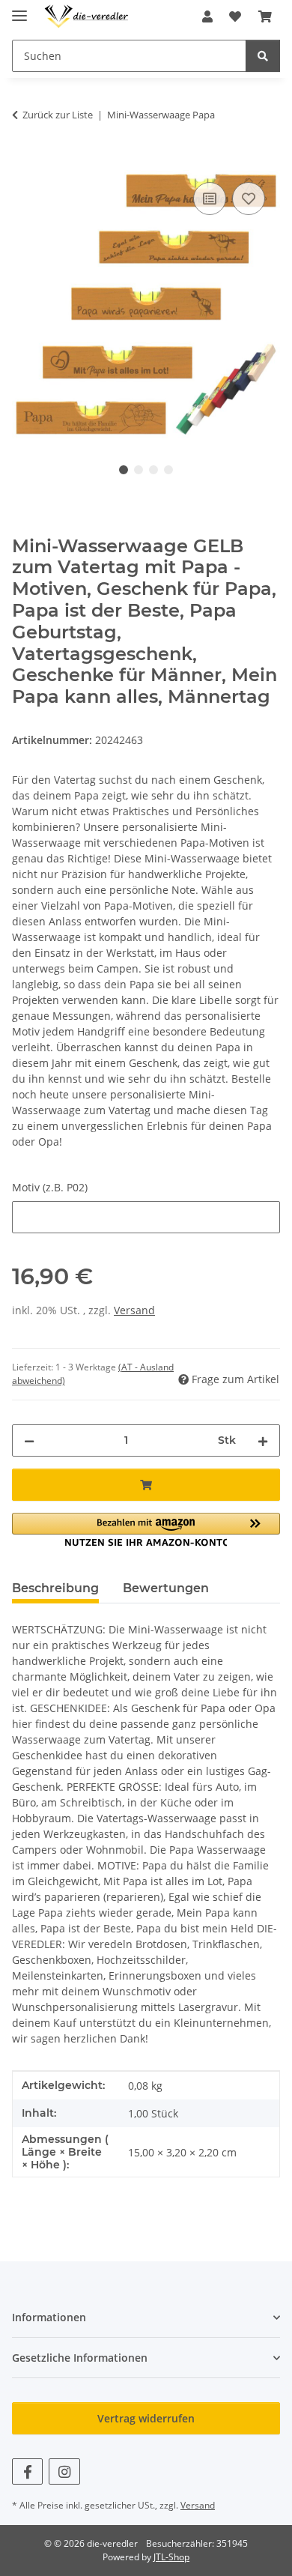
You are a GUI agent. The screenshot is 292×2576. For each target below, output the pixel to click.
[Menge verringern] (29, 1440)
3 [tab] (153, 470)
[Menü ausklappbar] (19, 9)
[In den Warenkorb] (24, 162)
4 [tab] (168, 470)
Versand (134, 1310)
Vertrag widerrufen (146, 2418)
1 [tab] (124, 470)
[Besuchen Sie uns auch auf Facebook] (27, 2471)
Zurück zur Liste (58, 115)
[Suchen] (263, 56)
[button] (207, 16)
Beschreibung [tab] (55, 1588)
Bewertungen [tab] (166, 1588)
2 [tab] (139, 470)
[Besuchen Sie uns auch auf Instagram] (64, 2471)
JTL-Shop (171, 2557)
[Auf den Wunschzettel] (249, 199)
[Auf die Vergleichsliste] (210, 199)
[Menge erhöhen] (263, 1440)
